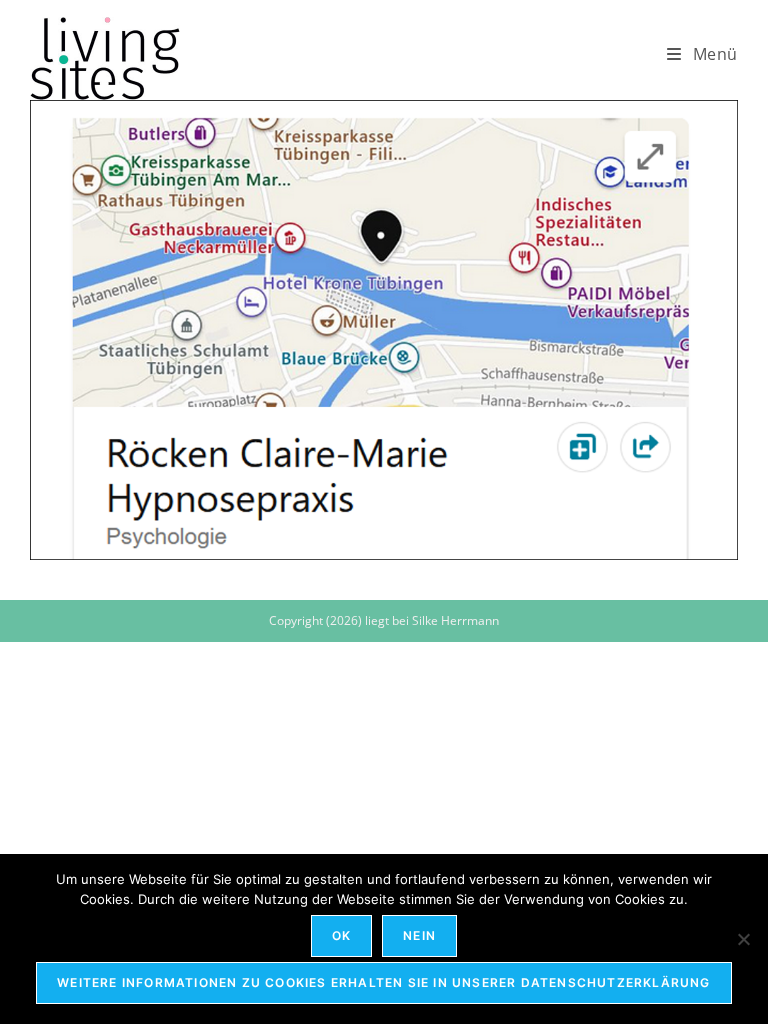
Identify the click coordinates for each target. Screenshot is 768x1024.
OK (341, 935)
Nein (419, 935)
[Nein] (743, 939)
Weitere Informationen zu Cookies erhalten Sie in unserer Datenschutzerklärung (383, 982)
